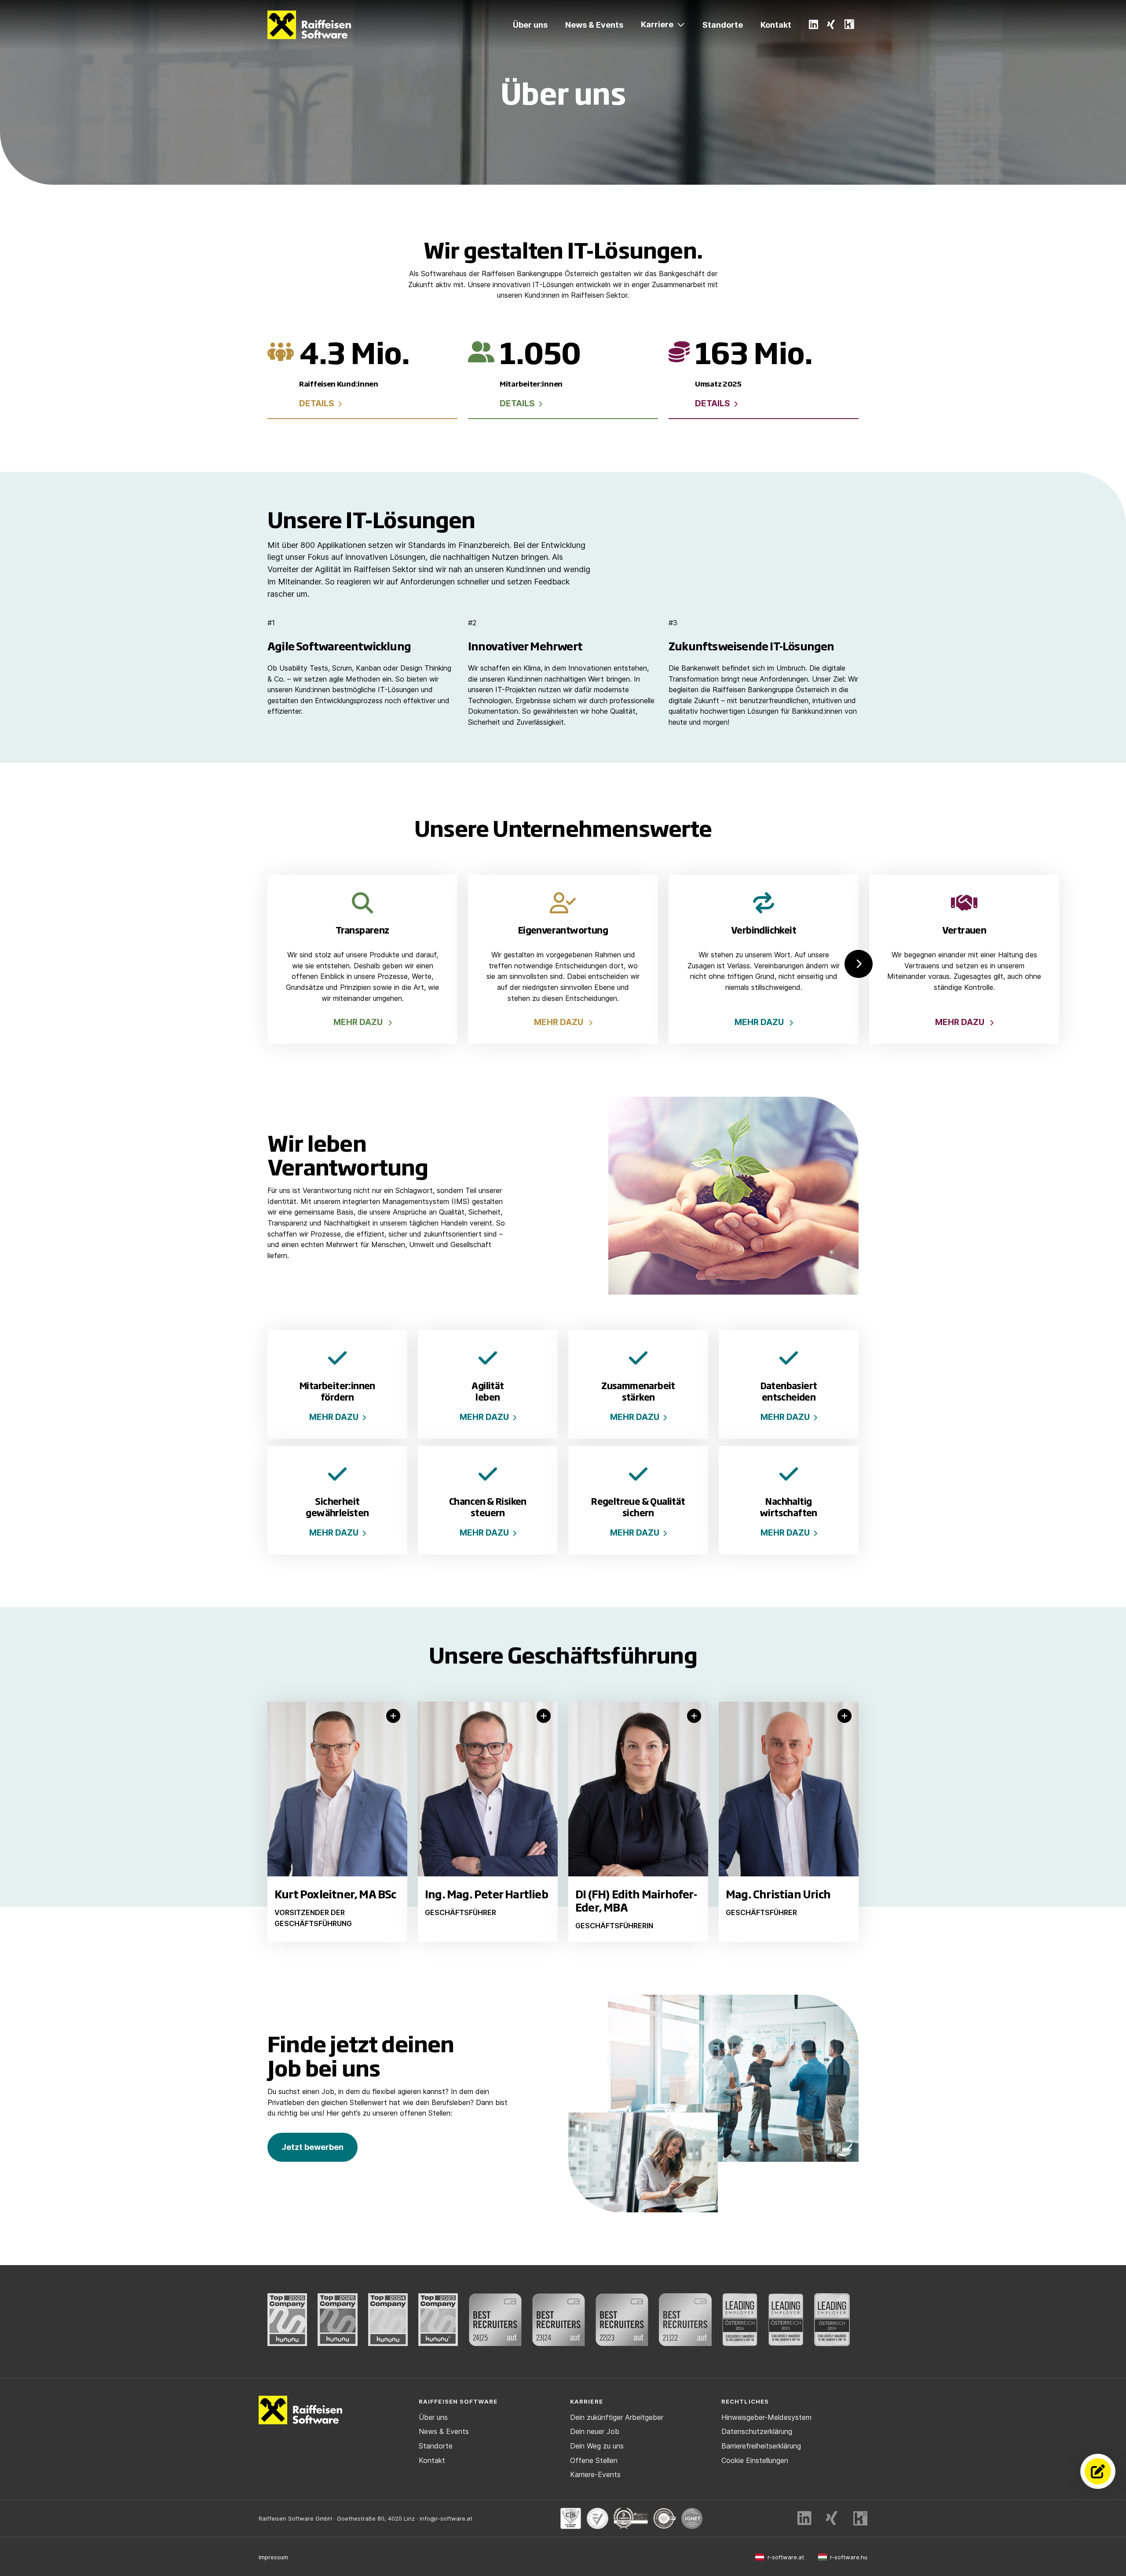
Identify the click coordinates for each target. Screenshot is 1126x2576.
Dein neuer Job (595, 2431)
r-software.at (786, 2557)
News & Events (594, 25)
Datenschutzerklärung (757, 2431)
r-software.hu (849, 2557)
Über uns (530, 25)
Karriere (657, 24)
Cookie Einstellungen (755, 2460)
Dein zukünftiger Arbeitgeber (617, 2417)
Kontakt (776, 25)
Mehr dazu (334, 1417)
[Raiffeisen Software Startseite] (309, 25)
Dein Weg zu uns (597, 2446)
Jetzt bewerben (313, 2147)
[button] (859, 964)
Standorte (723, 25)
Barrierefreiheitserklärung (761, 2446)
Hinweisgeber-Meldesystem (766, 2417)
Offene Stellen (594, 2460)
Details (320, 403)
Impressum (273, 2557)
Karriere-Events (595, 2474)
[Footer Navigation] (393, 1716)
